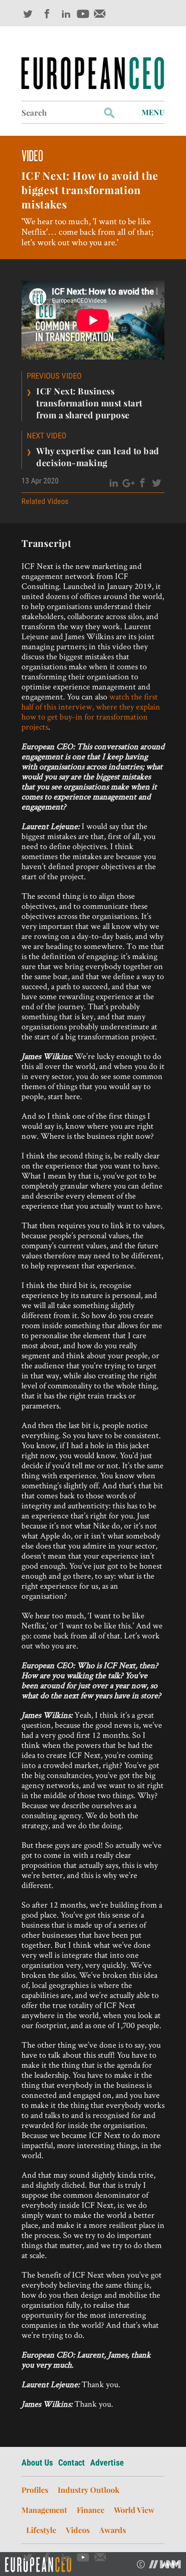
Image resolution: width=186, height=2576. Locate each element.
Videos (78, 2530)
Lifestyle (41, 2530)
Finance (91, 2510)
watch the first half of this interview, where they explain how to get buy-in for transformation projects (91, 711)
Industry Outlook (88, 2490)
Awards (113, 2530)
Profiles (35, 2490)
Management (44, 2510)
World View (134, 2510)
